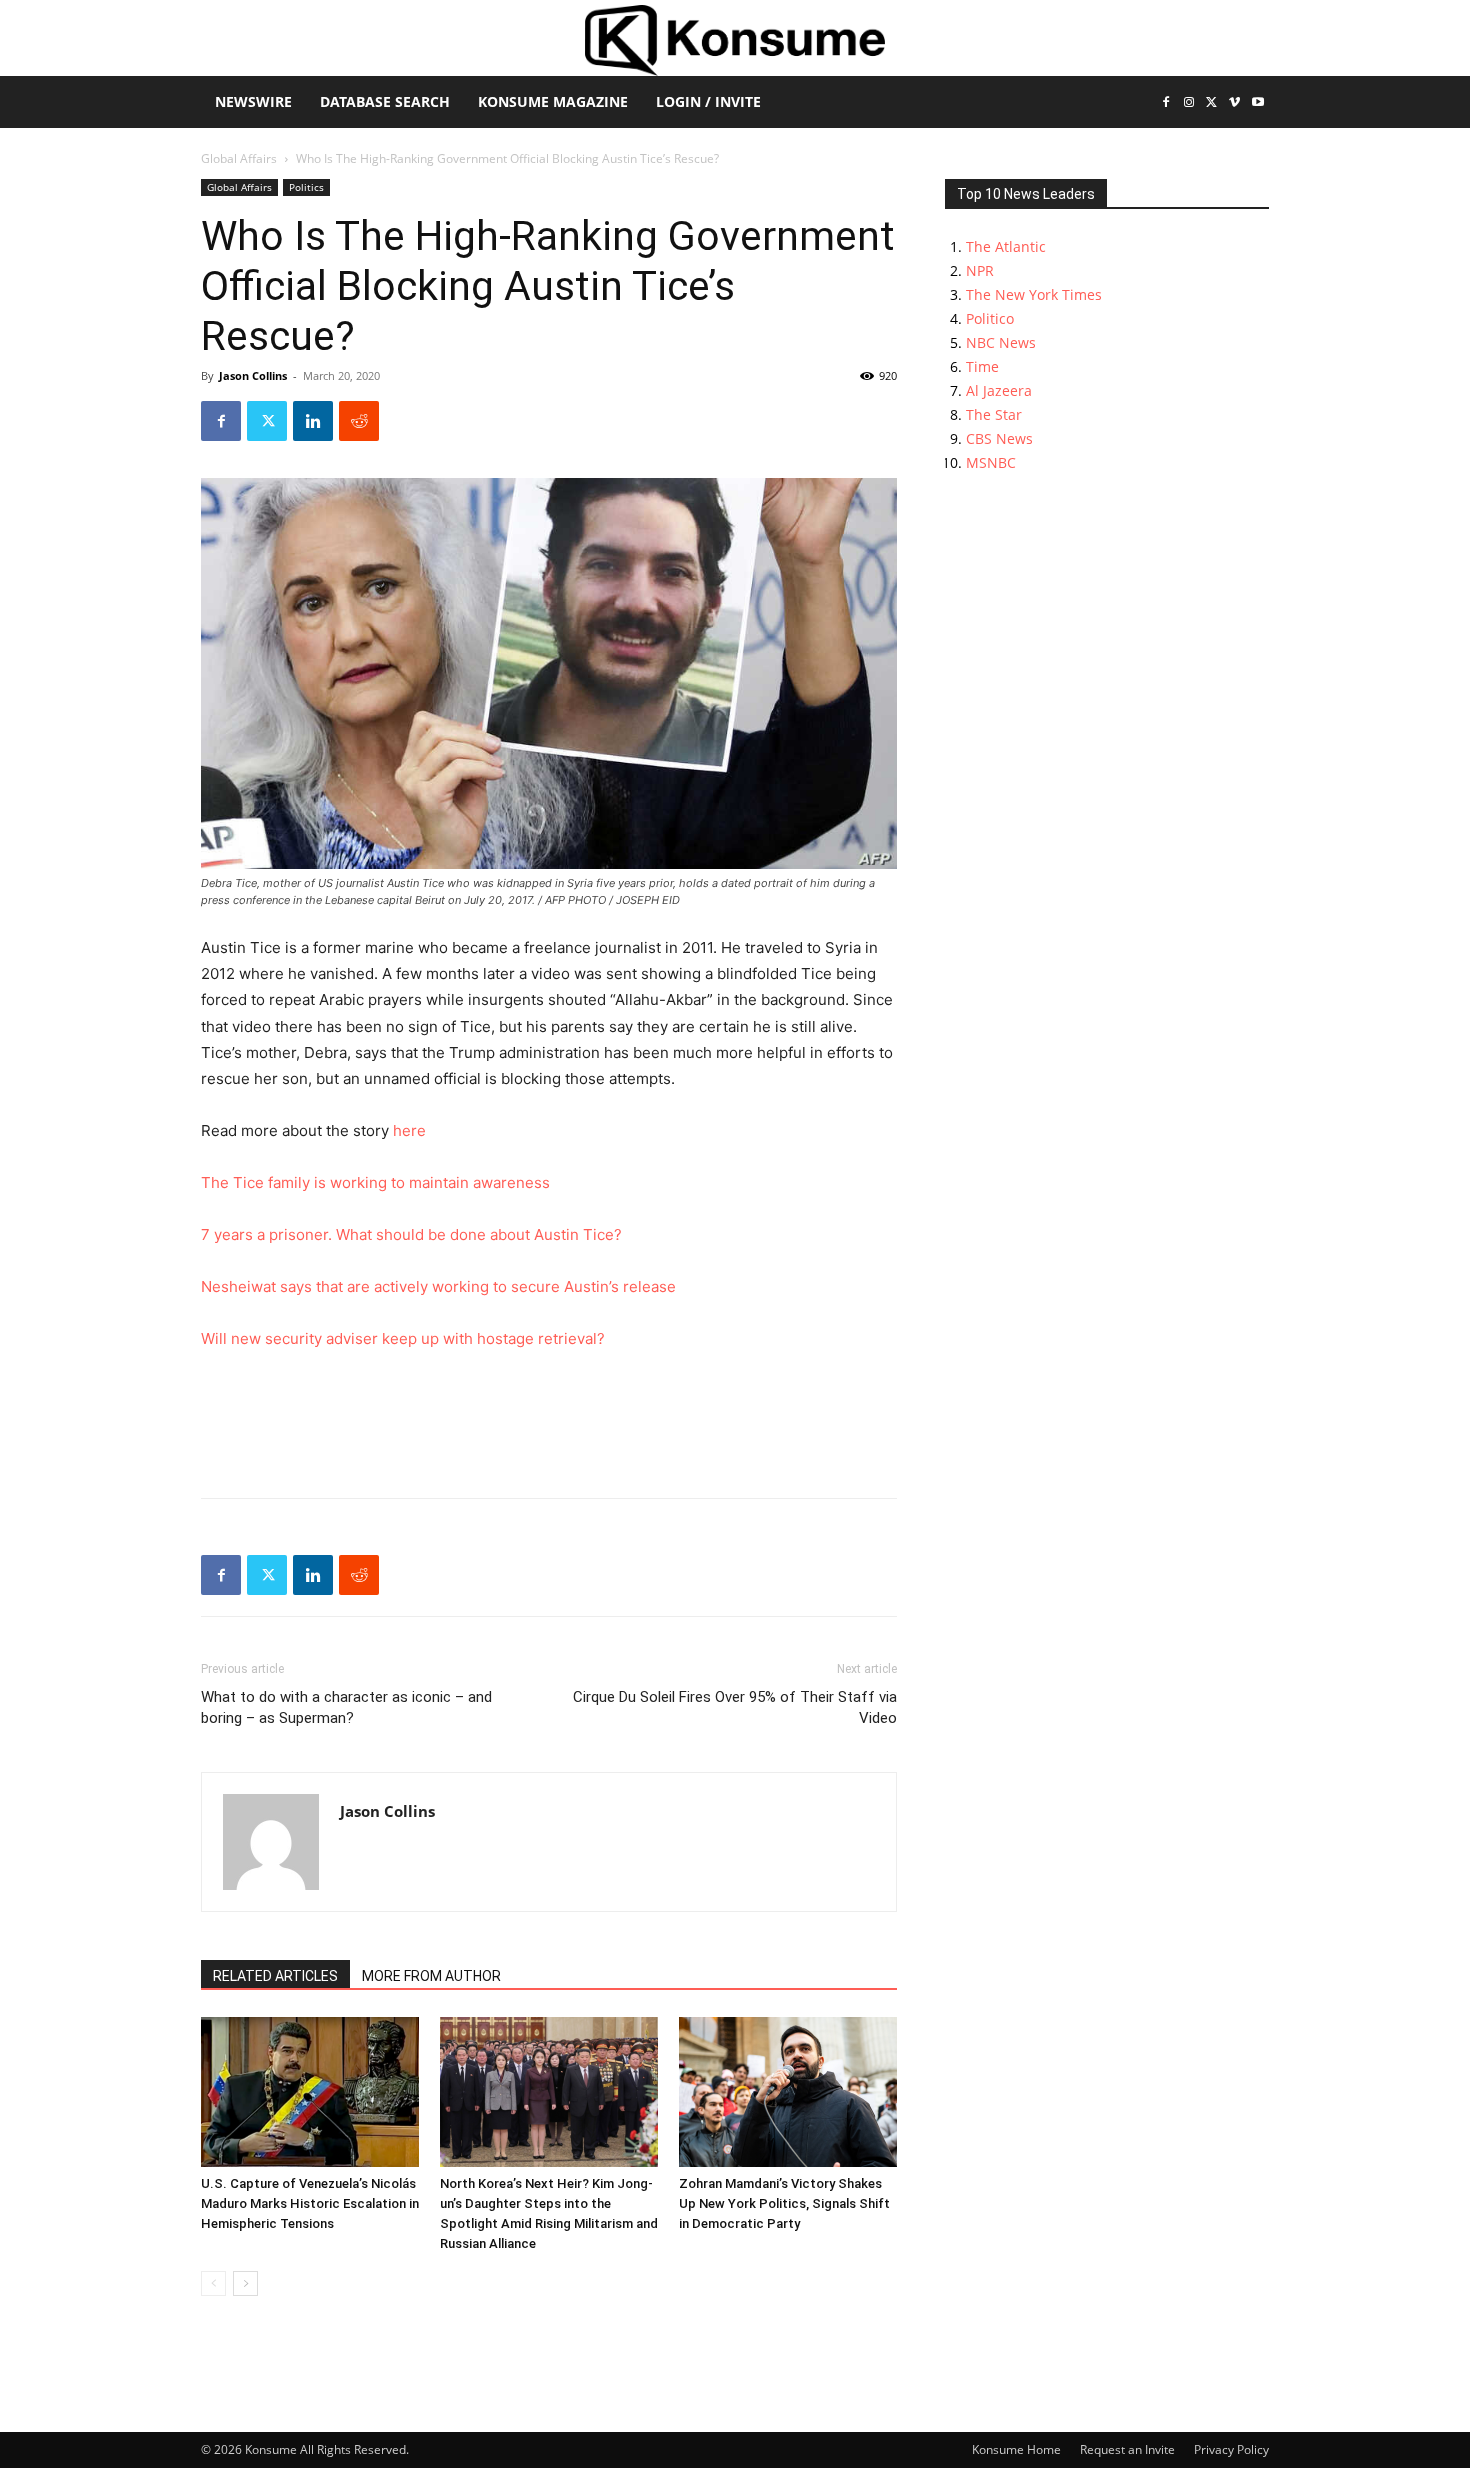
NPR (980, 270)
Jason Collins (253, 375)
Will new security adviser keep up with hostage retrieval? (403, 1338)
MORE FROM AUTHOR (431, 1976)
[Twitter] (1212, 103)
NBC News (1001, 342)
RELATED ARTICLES (275, 1976)
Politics (306, 187)
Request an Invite (1127, 2449)
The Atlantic (1006, 246)
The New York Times (1034, 294)
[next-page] (245, 2283)
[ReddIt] (359, 421)
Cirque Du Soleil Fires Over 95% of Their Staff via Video (735, 1707)
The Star (994, 414)
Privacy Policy (1231, 2449)
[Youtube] (1257, 103)
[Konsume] (735, 40)
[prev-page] (213, 2283)
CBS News (999, 438)
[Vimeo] (1234, 103)
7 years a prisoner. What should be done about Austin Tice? (411, 1234)
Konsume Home (1016, 2449)
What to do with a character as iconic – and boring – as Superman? (346, 1707)
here (409, 1130)
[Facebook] (1166, 103)
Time (982, 366)
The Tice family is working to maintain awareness (375, 1182)
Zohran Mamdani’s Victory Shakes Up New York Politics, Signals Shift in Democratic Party (784, 2203)
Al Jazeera (999, 390)
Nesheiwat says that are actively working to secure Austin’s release (438, 1286)
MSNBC (991, 462)
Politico (990, 318)
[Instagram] (1189, 103)
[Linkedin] (313, 421)
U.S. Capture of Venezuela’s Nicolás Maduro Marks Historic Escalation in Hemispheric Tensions (310, 2203)
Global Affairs (239, 158)
